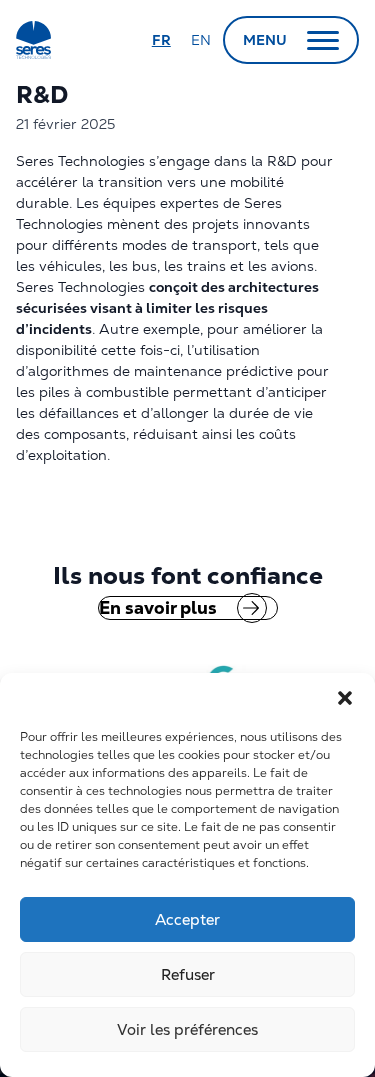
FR (161, 40)
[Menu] (323, 40)
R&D (45, 94)
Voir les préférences (187, 1029)
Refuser (188, 974)
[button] (345, 698)
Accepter (187, 919)
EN (201, 40)
